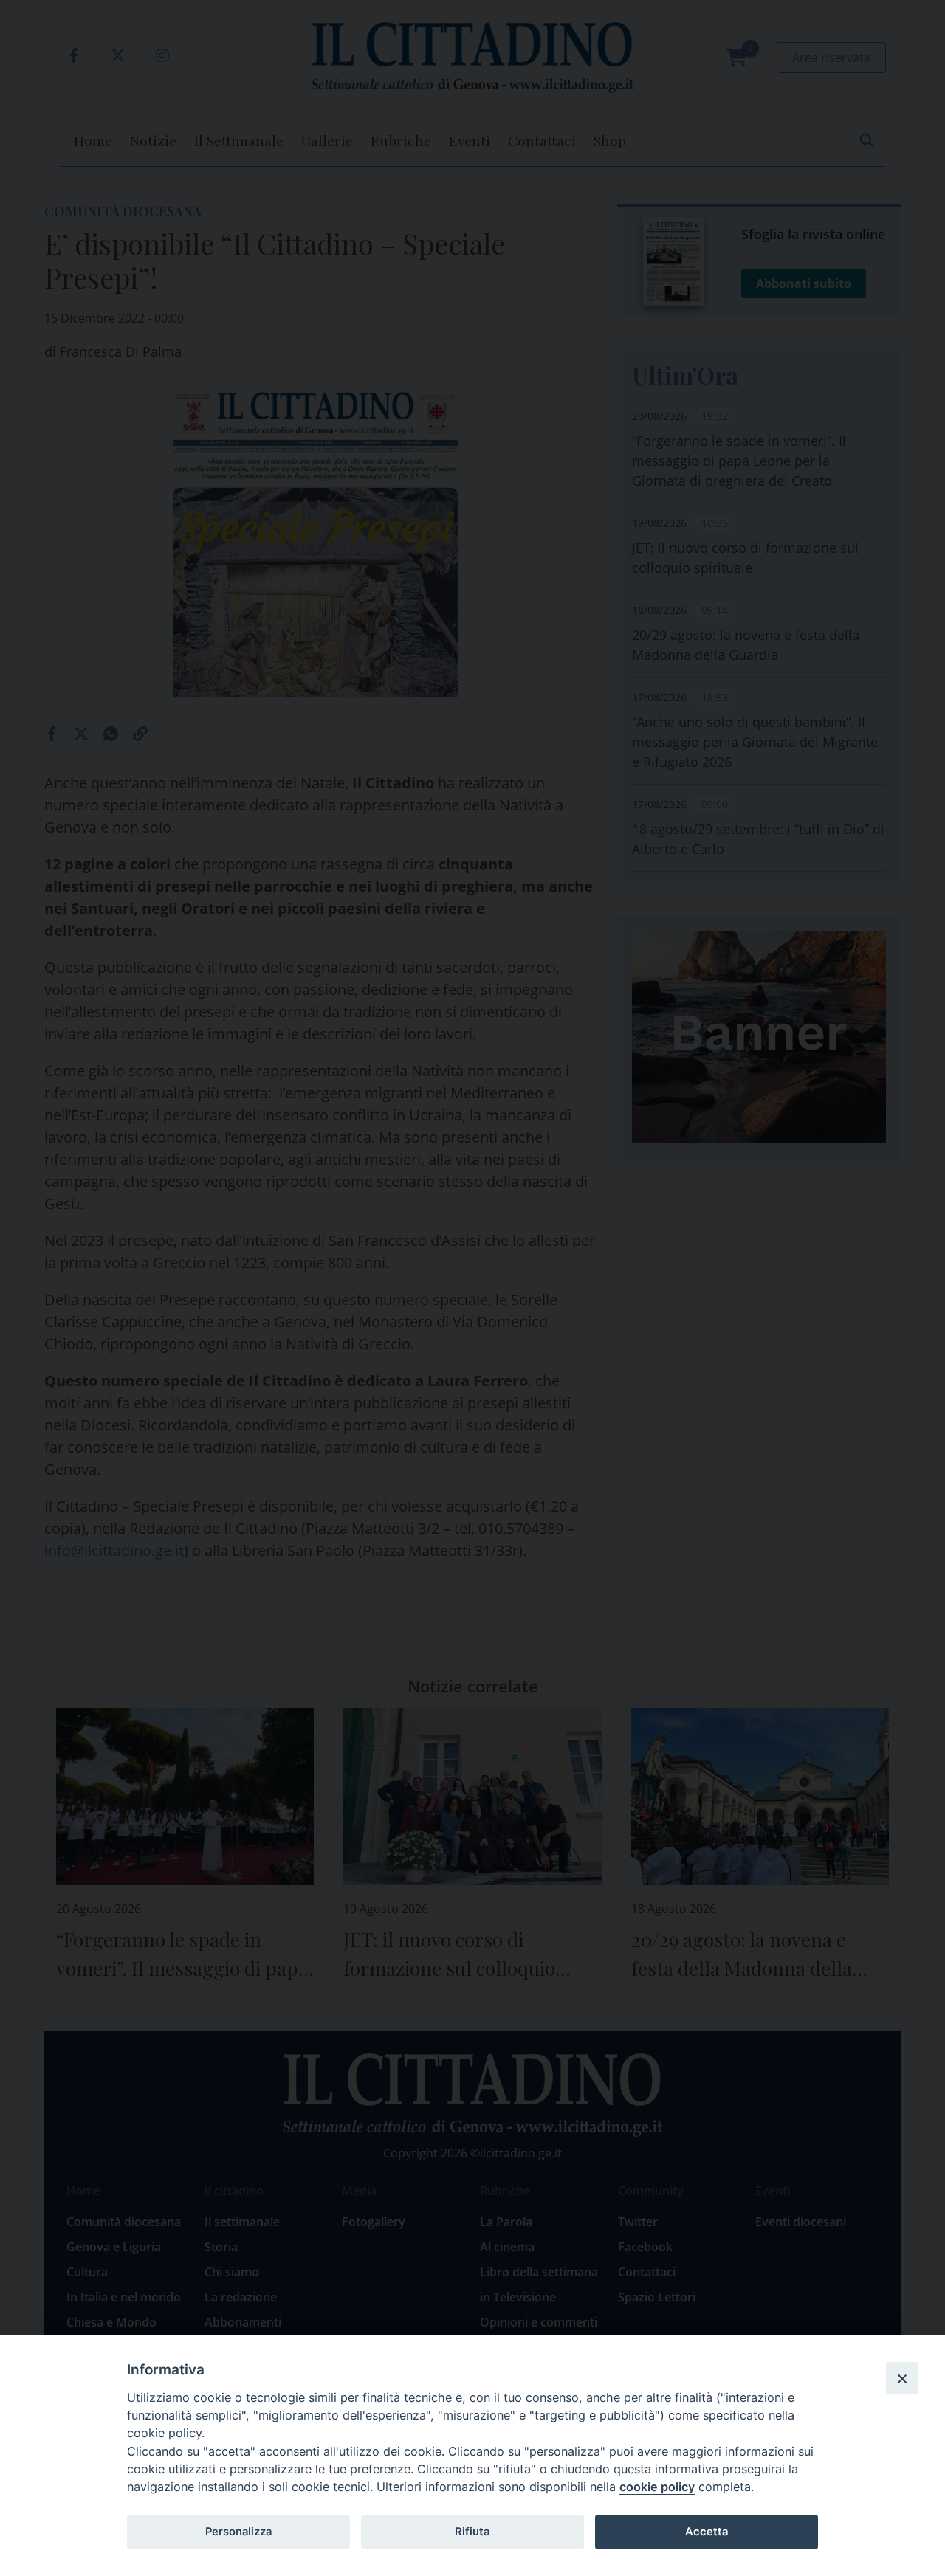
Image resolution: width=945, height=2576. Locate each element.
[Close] (902, 2378)
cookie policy (657, 2487)
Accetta (707, 2532)
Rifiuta (472, 2532)
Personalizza (238, 2532)
